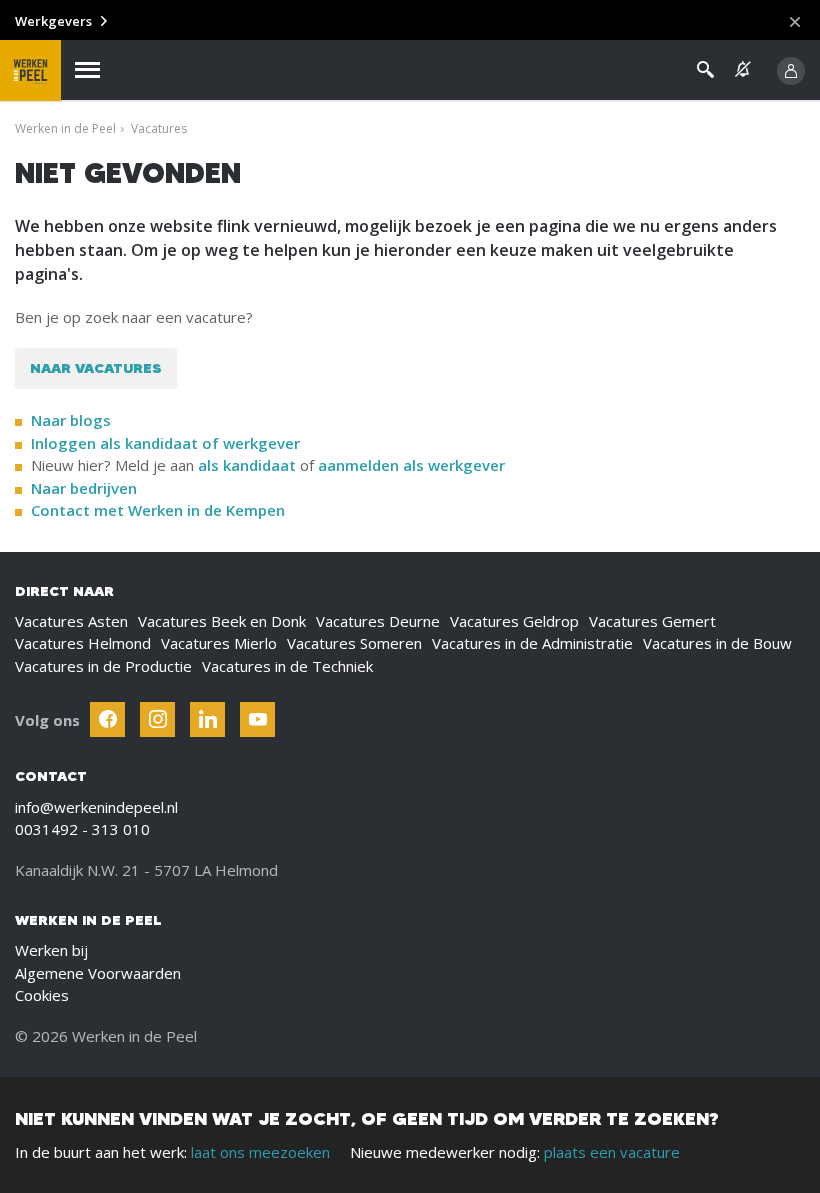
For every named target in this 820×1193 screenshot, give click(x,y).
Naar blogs (71, 420)
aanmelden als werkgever (411, 465)
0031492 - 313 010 (82, 829)
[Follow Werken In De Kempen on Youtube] (257, 719)
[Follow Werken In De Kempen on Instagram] (157, 719)
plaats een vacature (612, 1152)
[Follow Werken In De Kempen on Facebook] (107, 719)
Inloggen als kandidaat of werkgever (165, 443)
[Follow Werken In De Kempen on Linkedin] (207, 719)
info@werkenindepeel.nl (96, 807)
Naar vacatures (96, 368)
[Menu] (87, 70)
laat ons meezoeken (260, 1152)
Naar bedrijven (86, 488)
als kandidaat (247, 465)
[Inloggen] (791, 71)
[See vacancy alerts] (743, 69)
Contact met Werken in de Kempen (158, 510)
